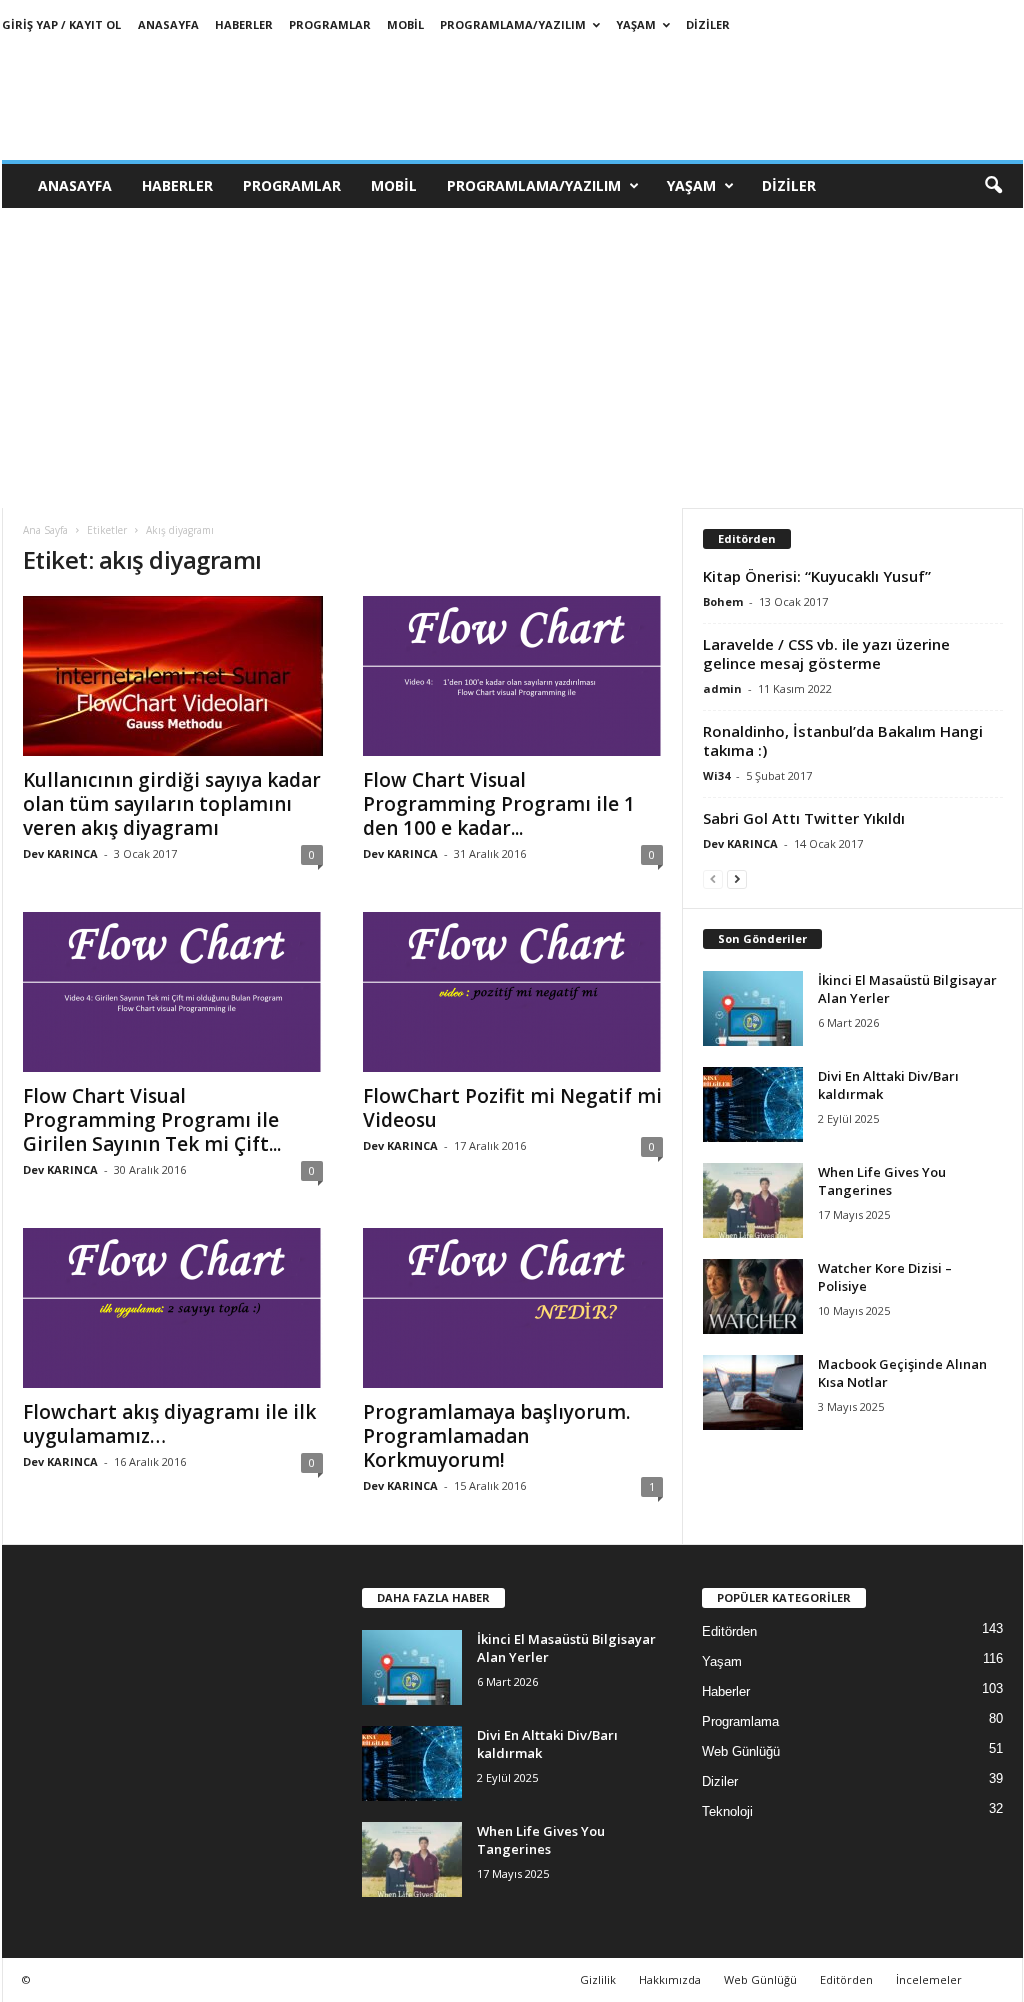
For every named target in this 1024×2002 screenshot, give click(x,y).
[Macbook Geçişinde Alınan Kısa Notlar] (753, 1392)
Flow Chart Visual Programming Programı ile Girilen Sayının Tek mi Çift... (152, 1120)
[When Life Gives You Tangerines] (753, 1200)
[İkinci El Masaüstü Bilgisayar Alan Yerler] (753, 1008)
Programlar (330, 24)
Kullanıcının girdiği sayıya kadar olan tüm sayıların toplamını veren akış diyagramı (172, 804)
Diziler (708, 24)
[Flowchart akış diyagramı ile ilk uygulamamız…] (173, 1308)
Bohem (723, 601)
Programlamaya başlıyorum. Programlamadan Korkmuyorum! (496, 1436)
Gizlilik (598, 1979)
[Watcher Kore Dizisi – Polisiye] (753, 1296)
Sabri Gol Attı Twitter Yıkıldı (804, 818)
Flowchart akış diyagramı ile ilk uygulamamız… (169, 1424)
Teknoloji (727, 1811)
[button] (993, 186)
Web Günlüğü (741, 1751)
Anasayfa (168, 24)
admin (722, 688)
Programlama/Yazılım (513, 24)
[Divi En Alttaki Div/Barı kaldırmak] (753, 1104)
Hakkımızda (670, 1979)
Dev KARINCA (60, 853)
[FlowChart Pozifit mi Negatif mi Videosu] (513, 992)
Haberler (244, 24)
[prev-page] (713, 878)
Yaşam (636, 24)
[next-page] (737, 878)
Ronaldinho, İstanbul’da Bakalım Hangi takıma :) (843, 740)
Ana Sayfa (45, 530)
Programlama (740, 1721)
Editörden (729, 1631)
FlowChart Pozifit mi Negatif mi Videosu (512, 1108)
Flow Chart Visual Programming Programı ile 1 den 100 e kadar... (499, 804)
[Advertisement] (512, 358)
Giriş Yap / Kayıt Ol (61, 24)
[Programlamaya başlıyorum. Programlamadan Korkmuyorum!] (513, 1308)
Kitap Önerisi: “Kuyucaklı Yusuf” (817, 576)
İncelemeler (929, 1979)
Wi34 (716, 775)
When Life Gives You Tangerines (882, 1181)
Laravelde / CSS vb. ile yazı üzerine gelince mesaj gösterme (826, 653)
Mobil (405, 24)
